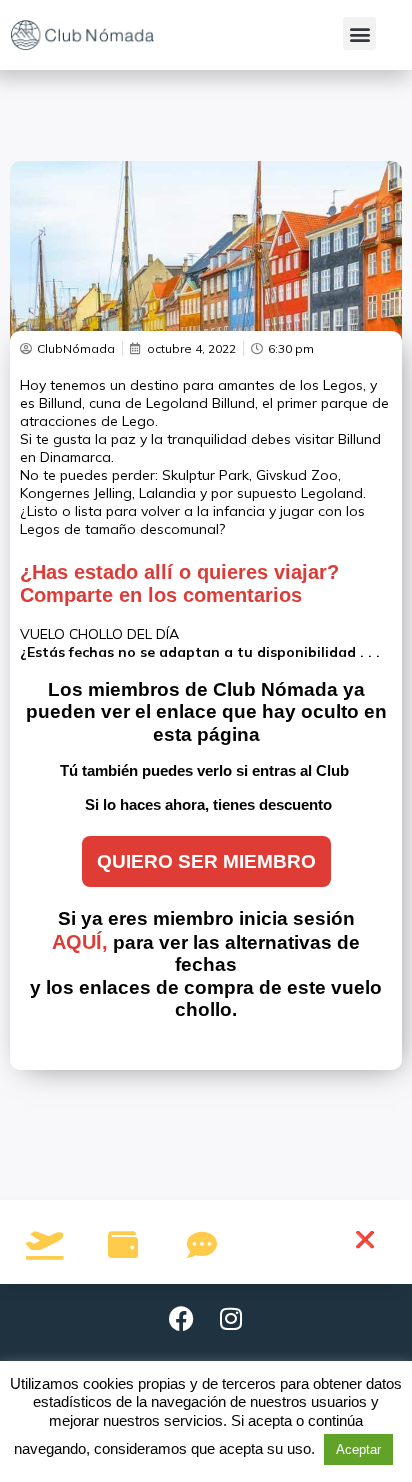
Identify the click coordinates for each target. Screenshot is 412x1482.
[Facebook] (181, 1319)
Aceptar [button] (358, 1449)
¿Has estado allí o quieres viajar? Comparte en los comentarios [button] (179, 583)
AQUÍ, (80, 942)
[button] (359, 33)
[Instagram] (231, 1319)
